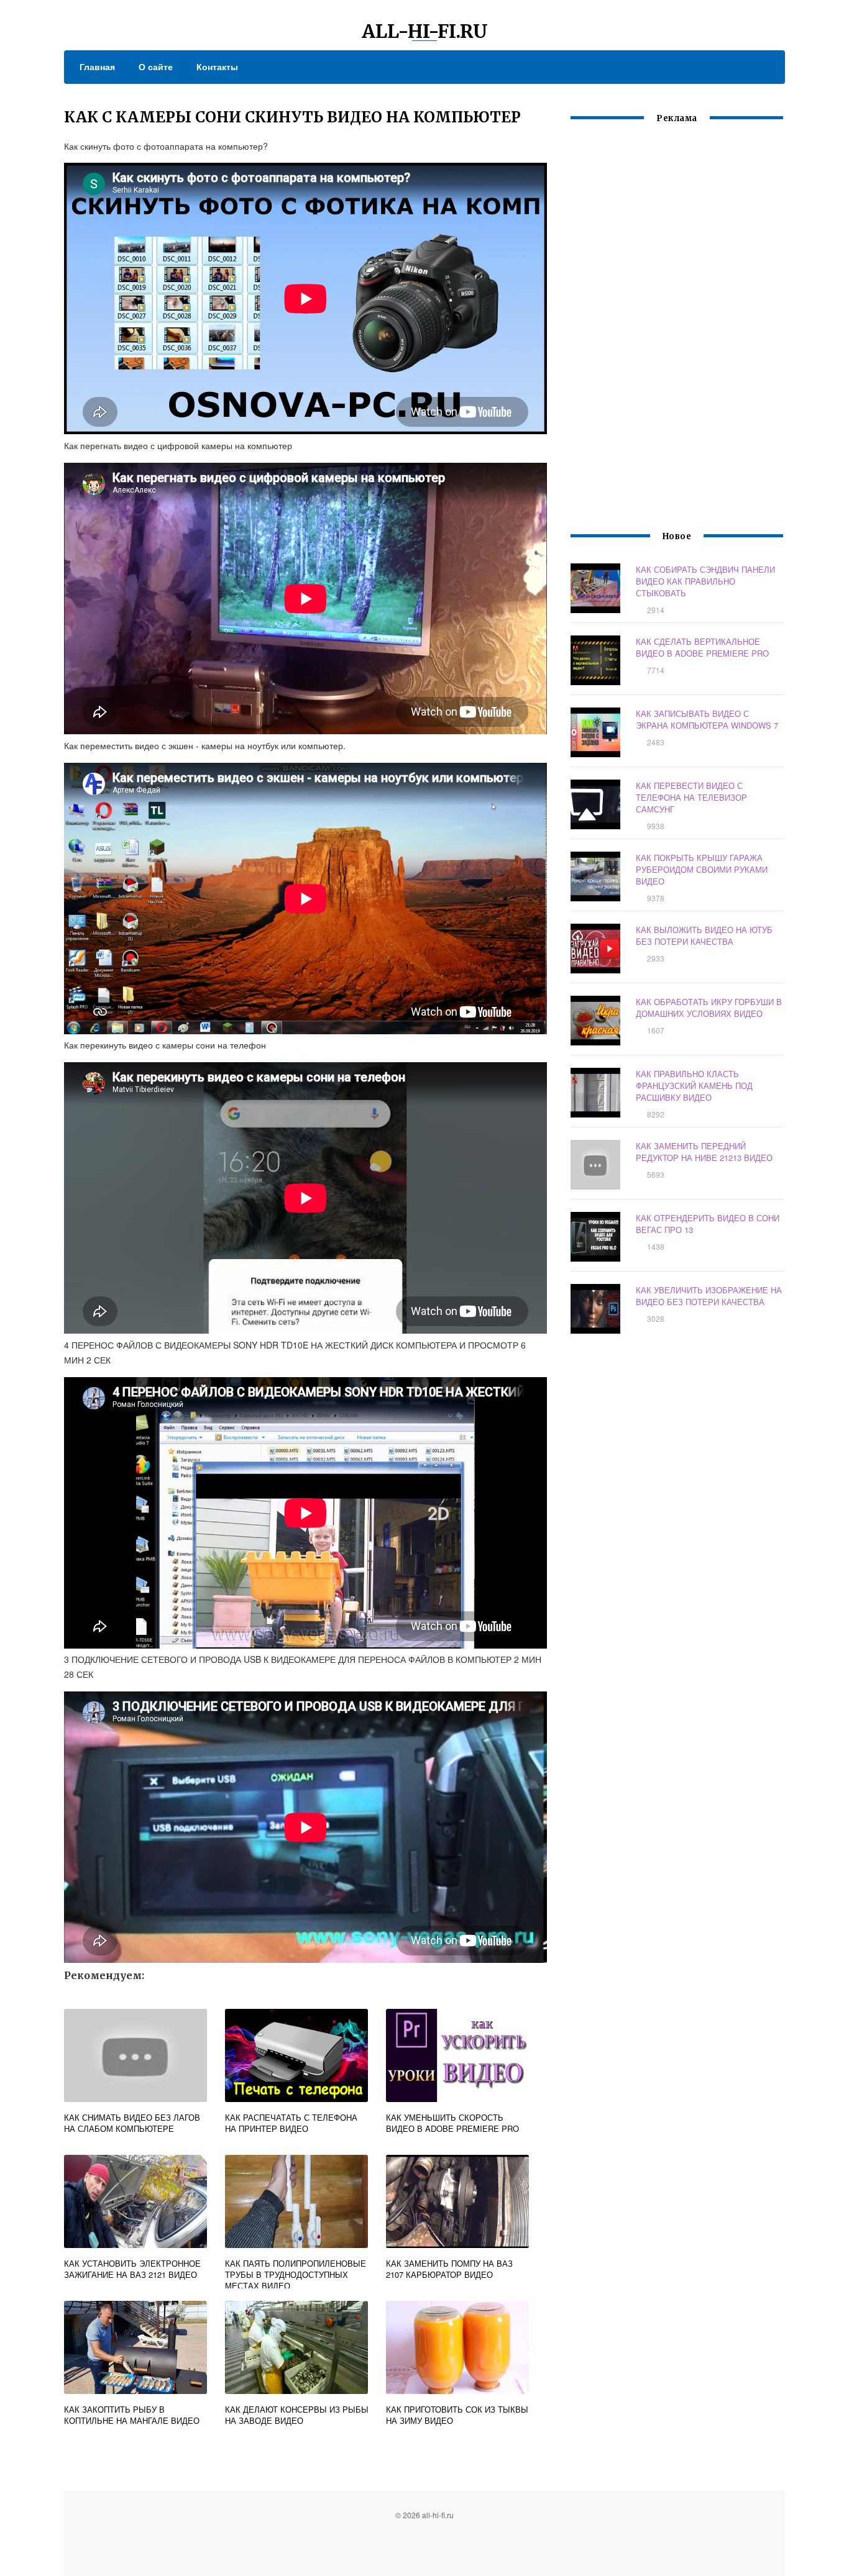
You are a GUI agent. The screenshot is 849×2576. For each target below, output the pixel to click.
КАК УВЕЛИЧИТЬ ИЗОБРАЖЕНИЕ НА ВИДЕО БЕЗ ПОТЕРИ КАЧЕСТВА (709, 1296)
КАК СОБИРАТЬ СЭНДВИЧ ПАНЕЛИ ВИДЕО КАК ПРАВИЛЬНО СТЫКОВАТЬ (705, 581)
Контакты (217, 66)
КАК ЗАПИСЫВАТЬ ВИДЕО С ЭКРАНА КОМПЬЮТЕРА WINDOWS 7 (707, 719)
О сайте (156, 66)
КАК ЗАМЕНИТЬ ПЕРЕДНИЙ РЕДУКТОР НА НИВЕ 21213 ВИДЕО (704, 1152)
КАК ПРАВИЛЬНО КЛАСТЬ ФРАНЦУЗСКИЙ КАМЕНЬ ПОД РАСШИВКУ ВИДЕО (694, 1085)
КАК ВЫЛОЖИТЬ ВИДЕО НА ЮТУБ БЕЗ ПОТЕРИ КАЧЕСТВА (704, 935)
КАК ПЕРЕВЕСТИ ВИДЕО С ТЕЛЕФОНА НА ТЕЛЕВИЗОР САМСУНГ (691, 797)
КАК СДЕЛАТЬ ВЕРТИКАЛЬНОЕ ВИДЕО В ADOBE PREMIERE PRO (702, 647)
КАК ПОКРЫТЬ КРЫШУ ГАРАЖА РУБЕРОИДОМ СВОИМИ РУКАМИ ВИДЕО (702, 869)
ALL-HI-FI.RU (425, 31)
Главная (97, 66)
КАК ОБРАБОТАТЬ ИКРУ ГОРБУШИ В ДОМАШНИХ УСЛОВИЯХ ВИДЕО (709, 1008)
